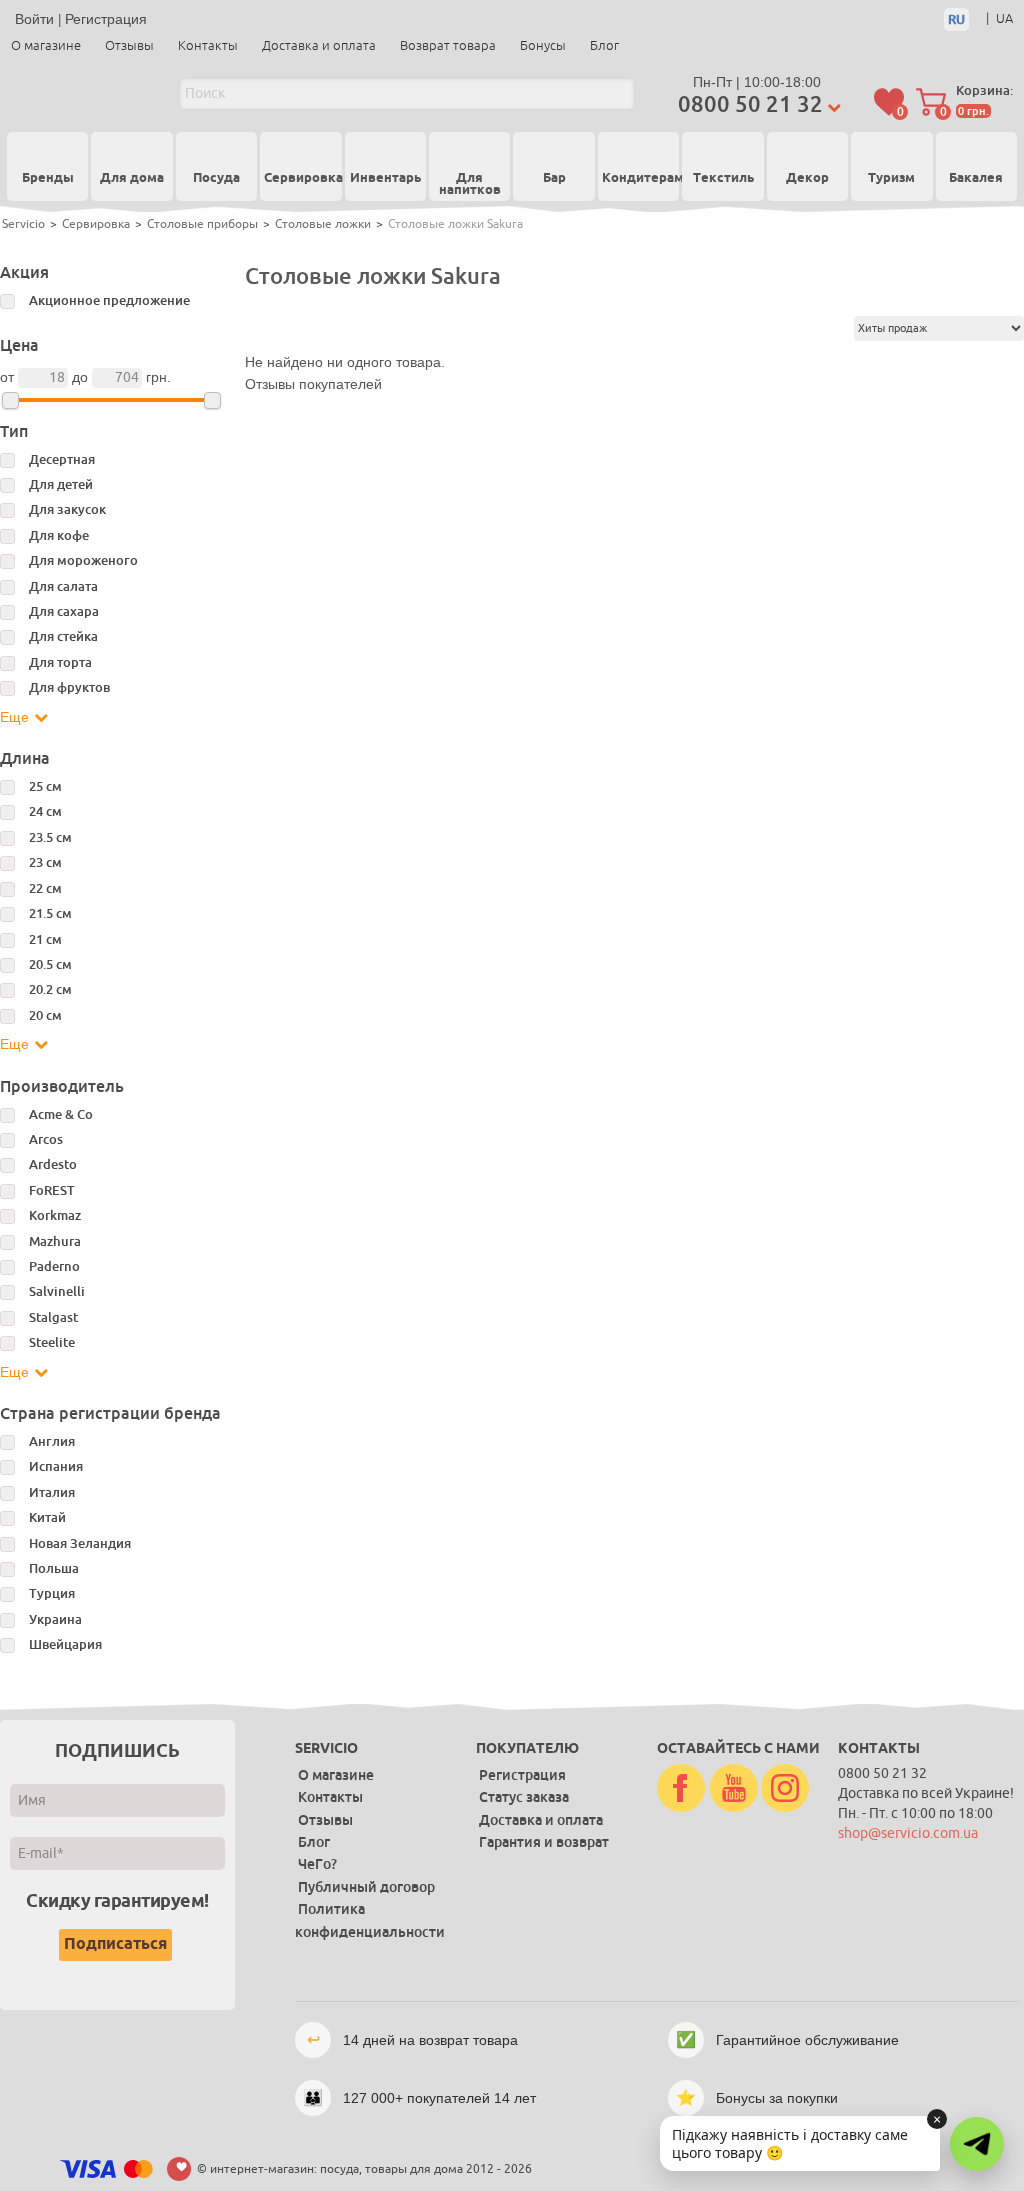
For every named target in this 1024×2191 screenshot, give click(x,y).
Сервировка (300, 179)
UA (1004, 18)
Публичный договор (366, 1887)
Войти (34, 19)
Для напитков (470, 186)
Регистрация (106, 19)
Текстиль (723, 179)
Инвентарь (385, 179)
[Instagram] (785, 1789)
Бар (554, 179)
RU (956, 19)
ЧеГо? (317, 1864)
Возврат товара (448, 45)
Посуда (216, 179)
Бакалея (976, 179)
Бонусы (543, 45)
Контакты (208, 45)
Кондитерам (638, 179)
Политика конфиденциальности (370, 1920)
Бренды (48, 178)
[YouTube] (734, 1789)
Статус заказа (524, 1797)
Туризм (891, 179)
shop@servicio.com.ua (908, 1833)
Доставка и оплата (319, 45)
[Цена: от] (10, 400)
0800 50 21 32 (750, 104)
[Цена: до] (212, 400)
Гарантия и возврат (544, 1842)
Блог (604, 45)
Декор (807, 179)
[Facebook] (681, 1789)
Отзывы (129, 45)
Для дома (132, 179)
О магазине (46, 45)
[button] (977, 2144)
